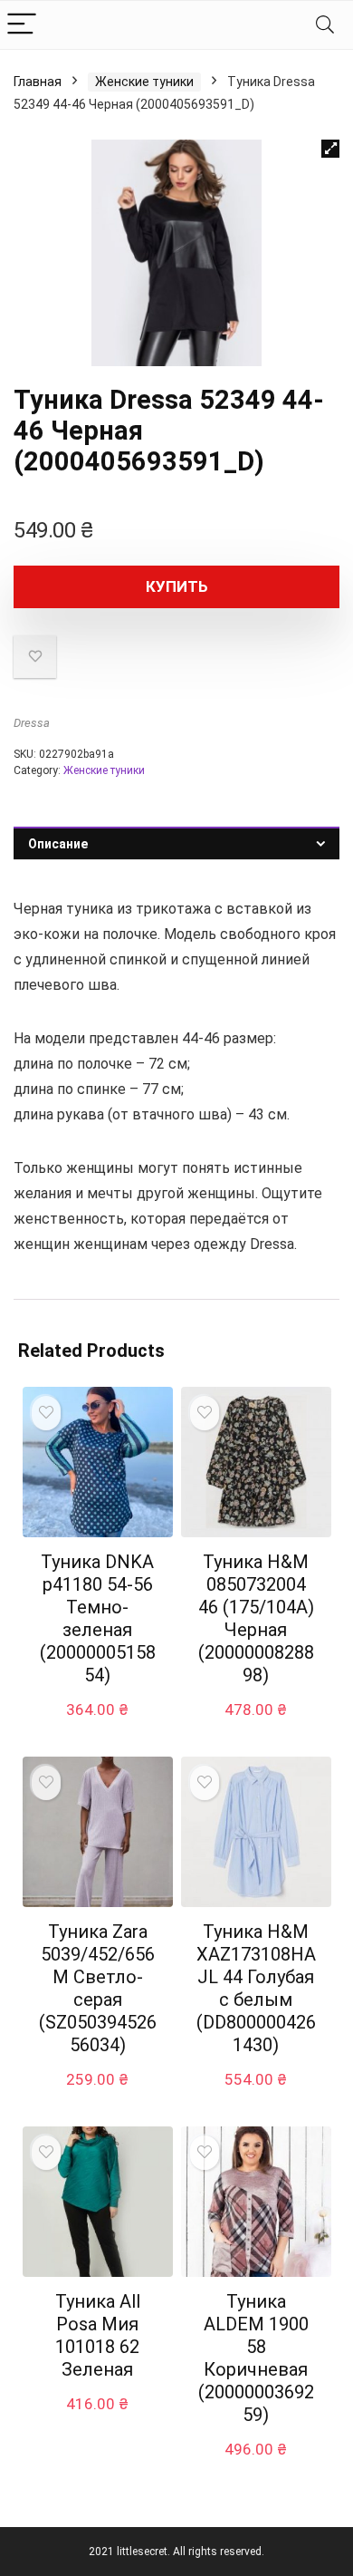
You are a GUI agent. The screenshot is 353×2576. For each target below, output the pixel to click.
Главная (38, 82)
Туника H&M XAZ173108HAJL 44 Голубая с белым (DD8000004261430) (256, 1988)
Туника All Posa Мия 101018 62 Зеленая (98, 2335)
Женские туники (144, 82)
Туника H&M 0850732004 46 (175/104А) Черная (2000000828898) (256, 1618)
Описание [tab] (58, 844)
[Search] (325, 25)
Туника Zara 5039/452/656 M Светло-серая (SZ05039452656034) (98, 1988)
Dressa (32, 723)
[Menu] (22, 25)
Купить (177, 586)
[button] (330, 149)
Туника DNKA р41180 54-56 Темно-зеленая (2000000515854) (98, 1618)
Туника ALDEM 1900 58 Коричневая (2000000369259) (256, 2358)
